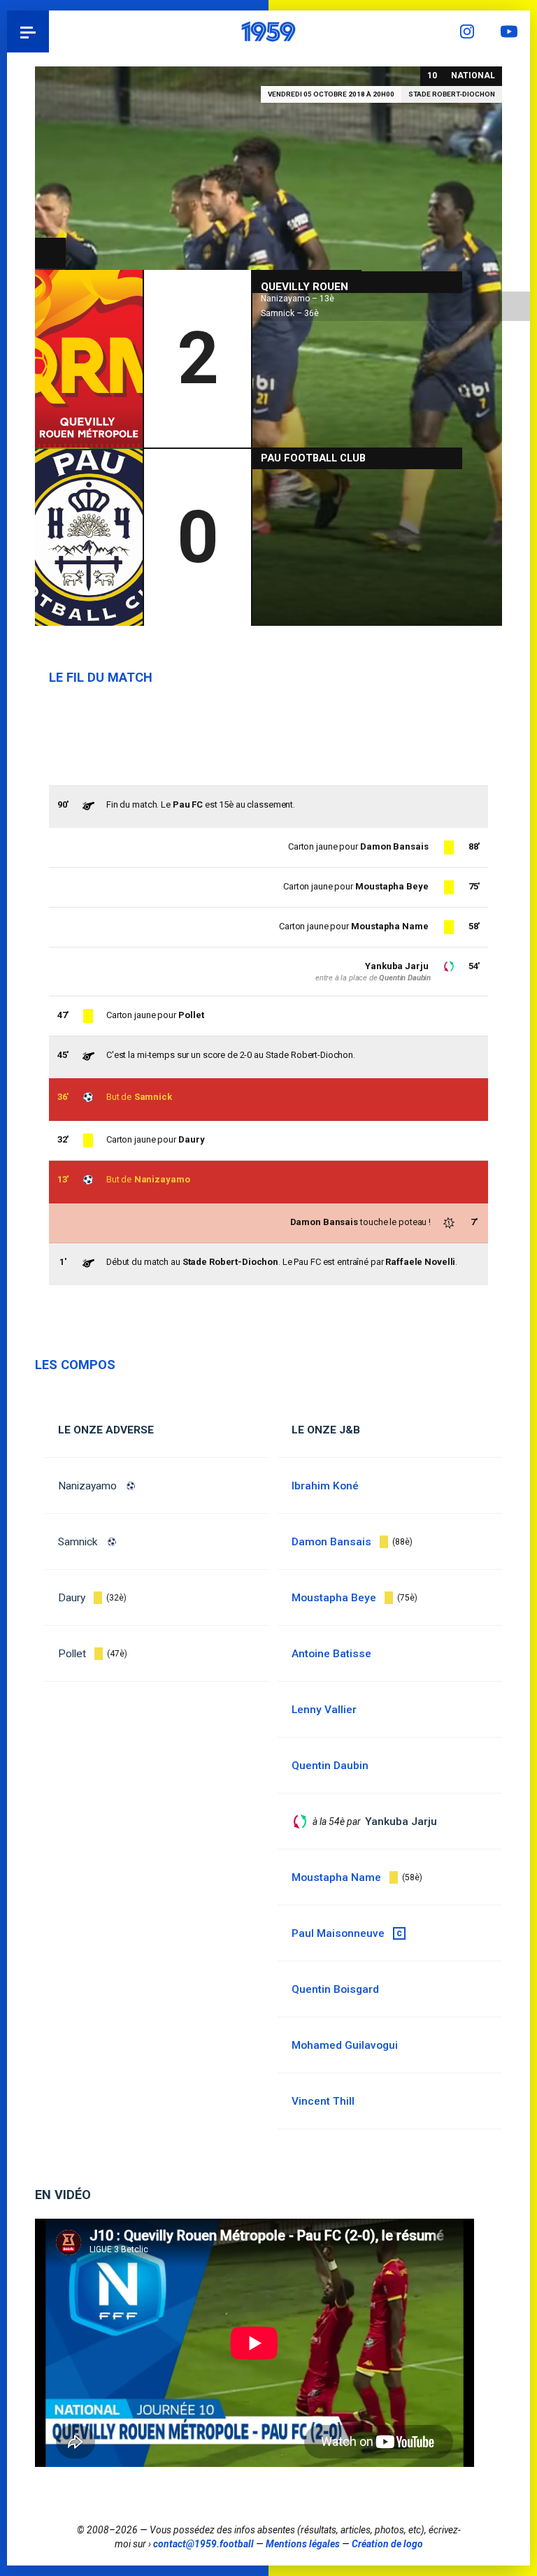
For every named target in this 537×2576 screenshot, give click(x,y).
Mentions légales (303, 2544)
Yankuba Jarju (396, 966)
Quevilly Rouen (305, 287)
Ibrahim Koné (325, 1486)
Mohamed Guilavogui (345, 2045)
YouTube (509, 31)
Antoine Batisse (331, 1654)
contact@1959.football (203, 2544)
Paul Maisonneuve (338, 1933)
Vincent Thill (323, 2101)
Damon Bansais (394, 846)
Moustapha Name (389, 926)
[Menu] (28, 31)
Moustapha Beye (392, 886)
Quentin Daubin (405, 978)
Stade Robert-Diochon (452, 94)
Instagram (467, 31)
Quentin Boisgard (335, 1989)
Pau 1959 (49, 31)
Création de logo (387, 2544)
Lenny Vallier (324, 1710)
